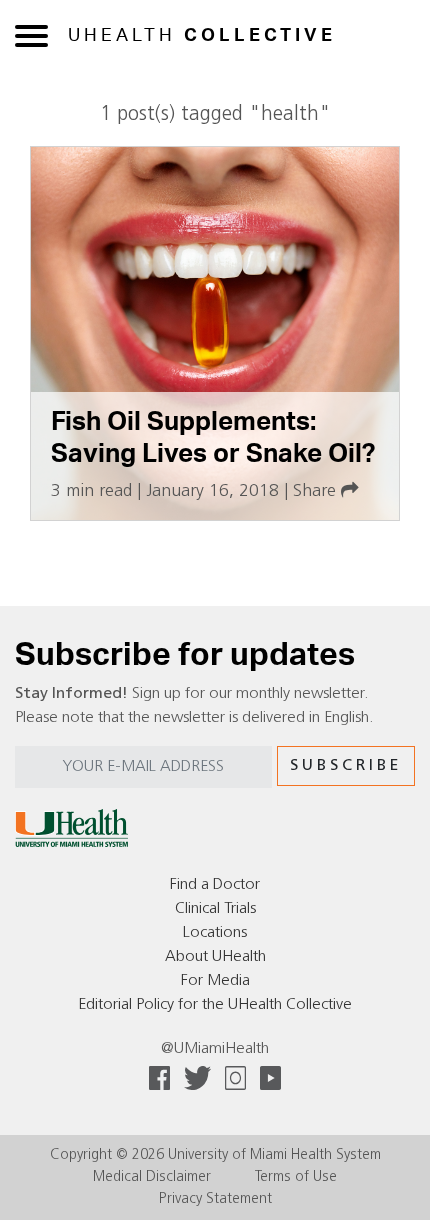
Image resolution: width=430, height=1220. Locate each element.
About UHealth (215, 957)
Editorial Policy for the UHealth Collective (215, 1005)
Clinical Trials (215, 909)
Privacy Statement (215, 1199)
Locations (215, 933)
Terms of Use (296, 1177)
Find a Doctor (215, 885)
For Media (215, 981)
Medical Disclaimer (152, 1177)
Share (317, 491)
